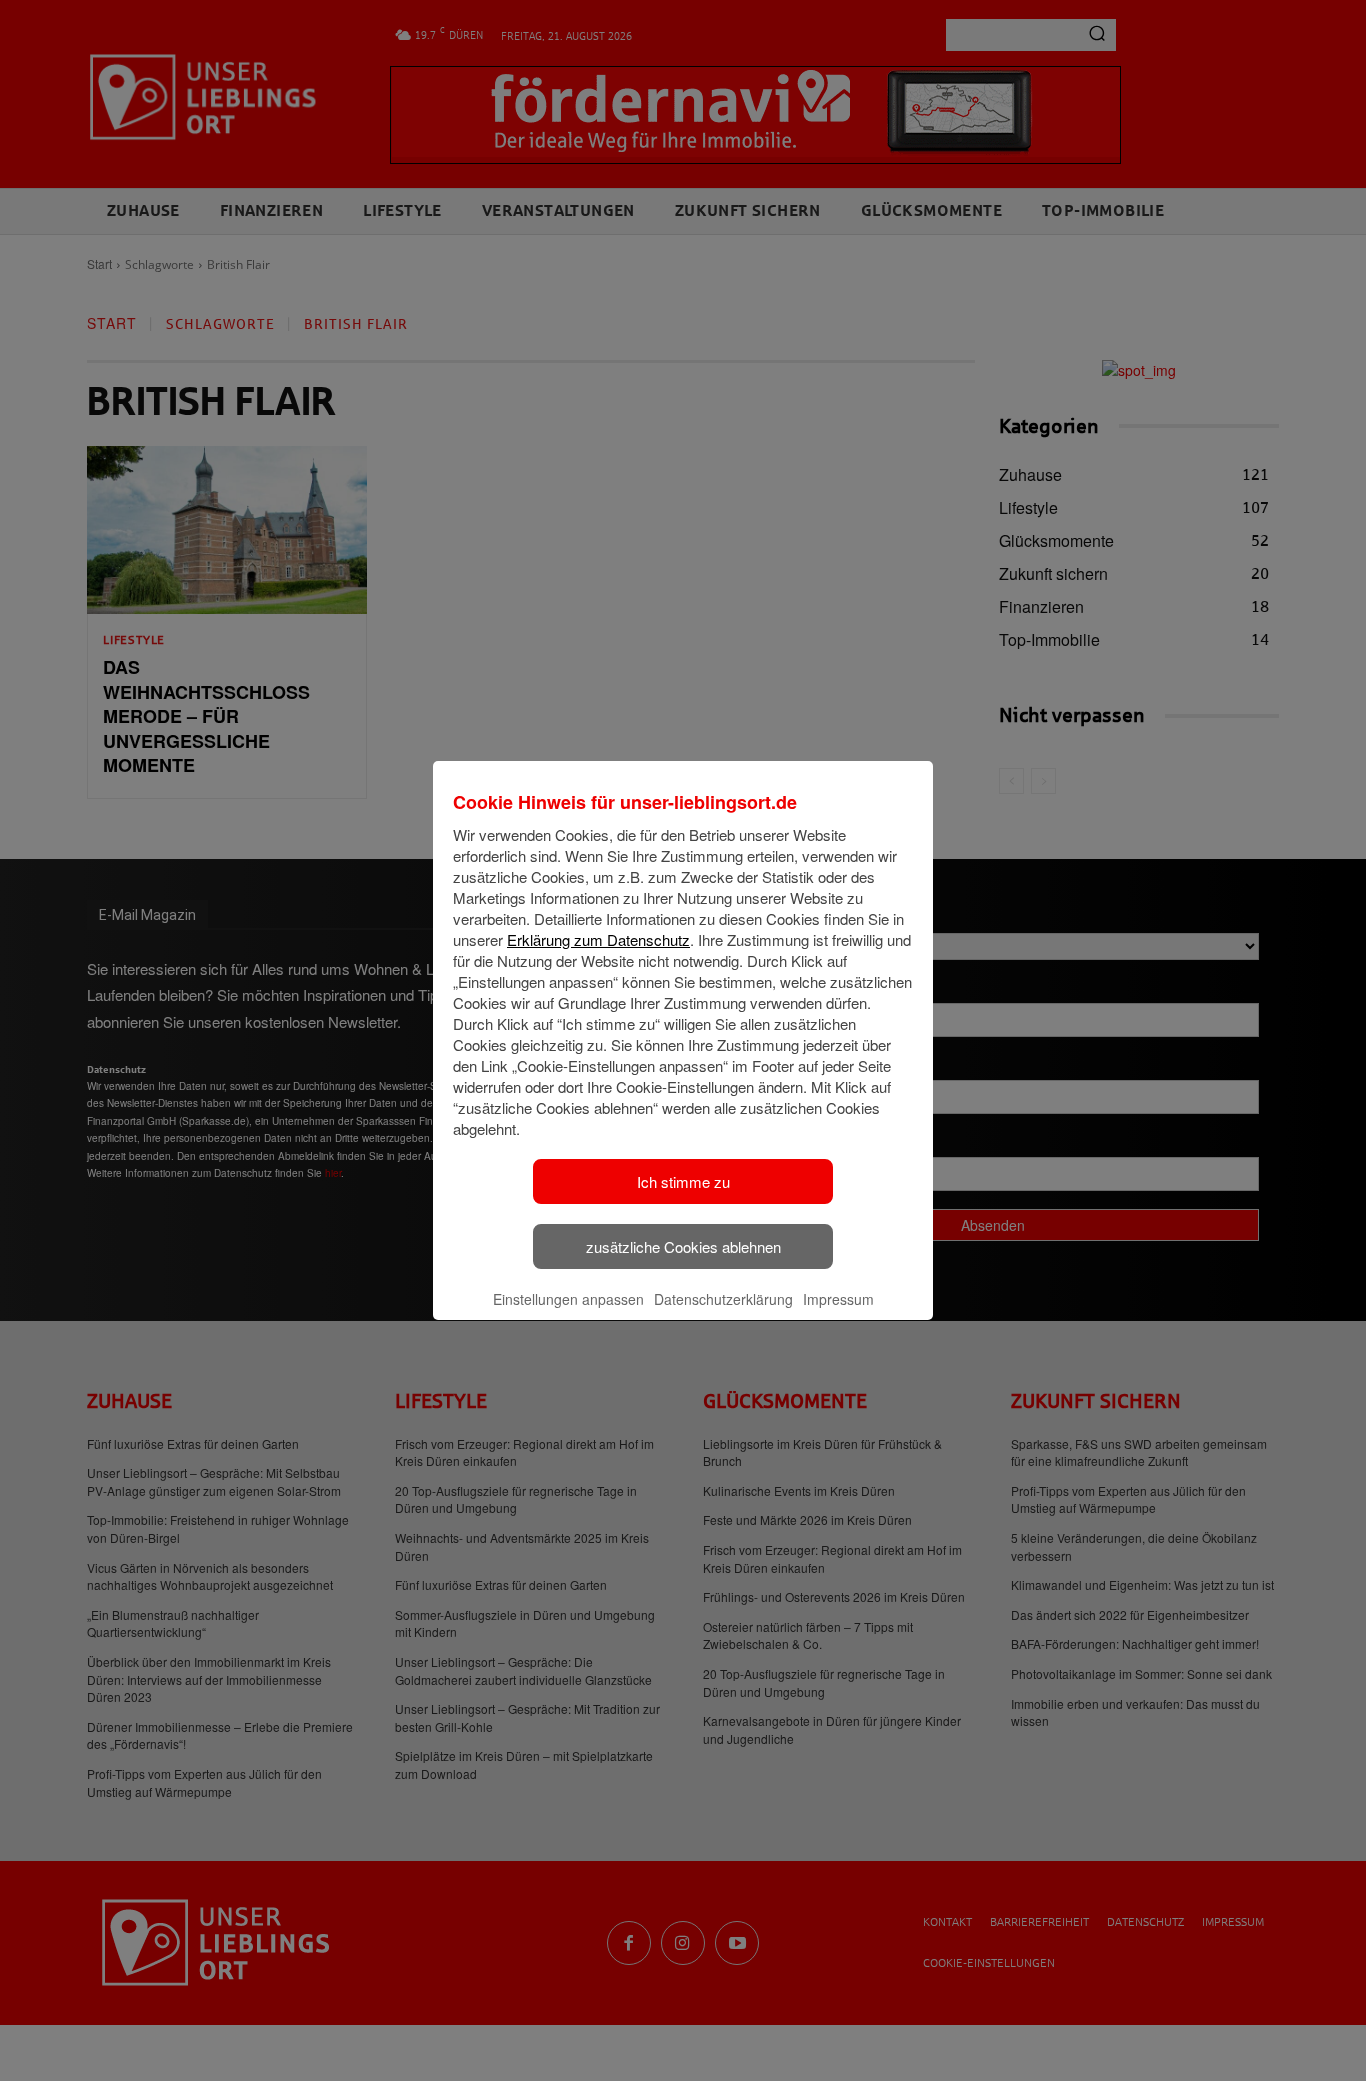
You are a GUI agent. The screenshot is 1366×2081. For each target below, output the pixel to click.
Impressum (838, 1299)
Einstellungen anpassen (568, 1299)
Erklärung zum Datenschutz (598, 939)
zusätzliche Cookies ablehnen (683, 1246)
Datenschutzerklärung (723, 1299)
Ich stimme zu (683, 1181)
